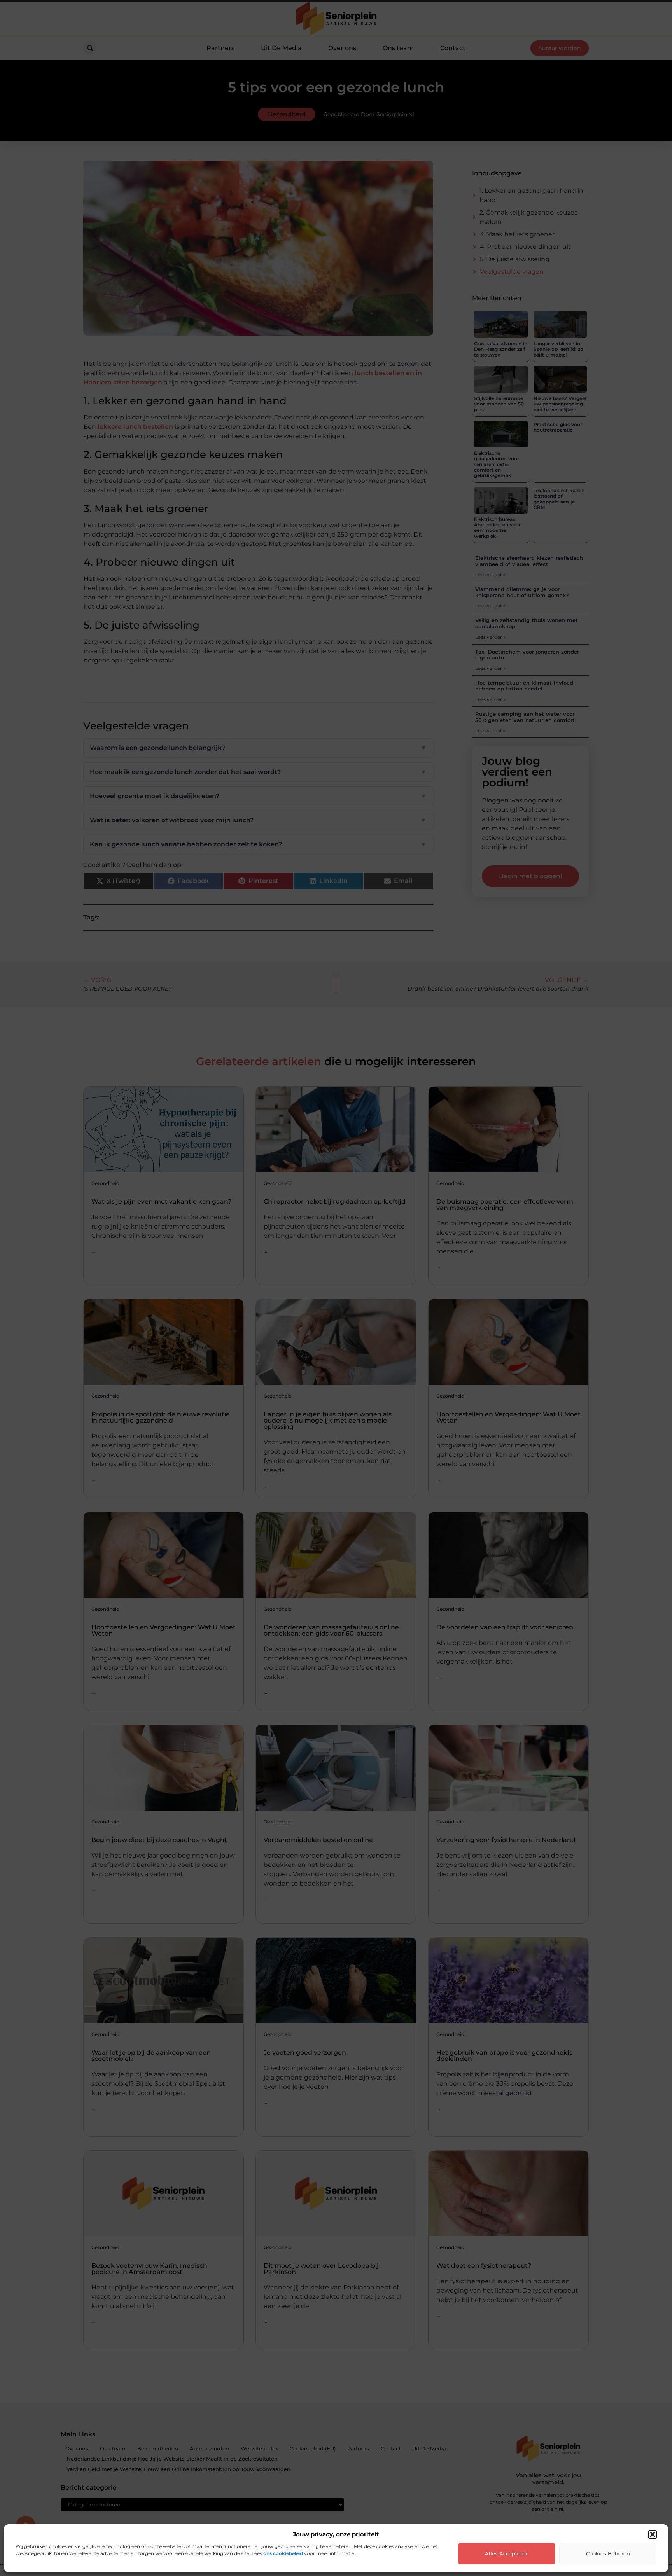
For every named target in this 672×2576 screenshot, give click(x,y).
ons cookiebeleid (283, 2553)
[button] (653, 2534)
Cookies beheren (608, 2553)
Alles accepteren (507, 2553)
